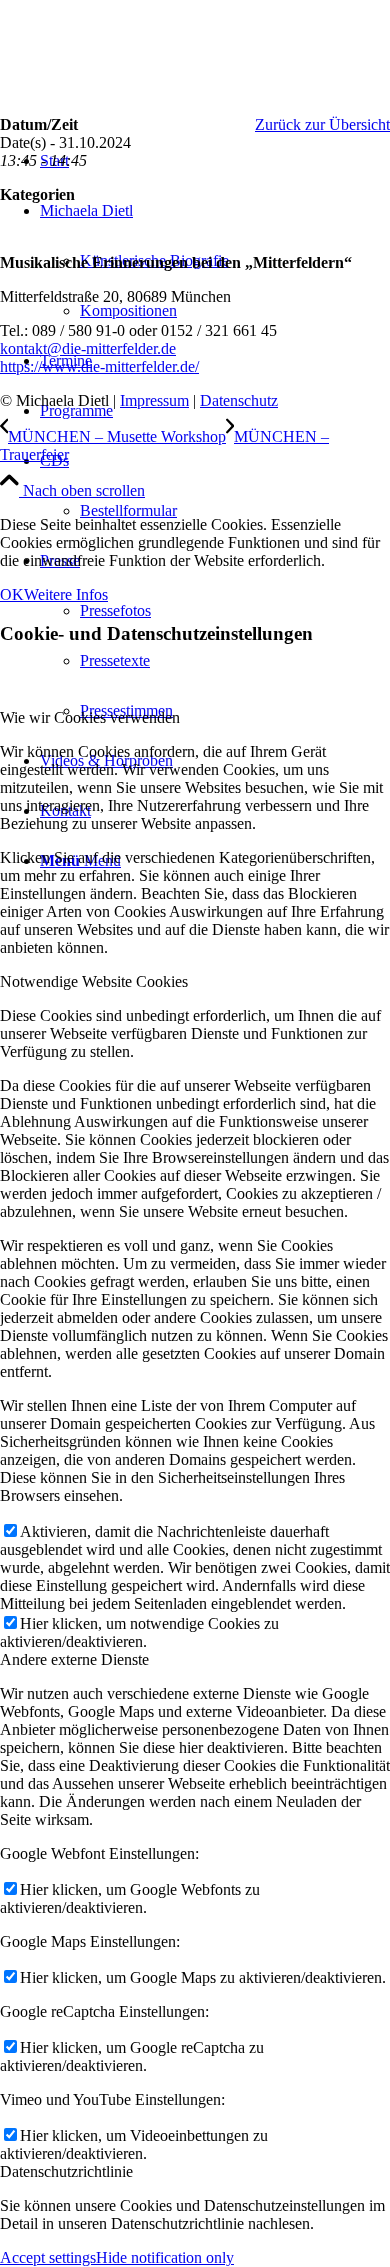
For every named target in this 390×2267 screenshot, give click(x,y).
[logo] (150, 94)
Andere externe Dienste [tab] (74, 1659)
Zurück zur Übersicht (322, 124)
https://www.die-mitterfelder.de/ (99, 366)
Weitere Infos (66, 594)
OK (12, 594)
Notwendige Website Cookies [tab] (94, 981)
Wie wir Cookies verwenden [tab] (90, 717)
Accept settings (48, 2257)
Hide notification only (165, 2257)
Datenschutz (239, 400)
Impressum (154, 400)
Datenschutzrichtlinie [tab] (66, 2171)
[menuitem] (215, 411)
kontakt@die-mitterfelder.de (88, 348)
